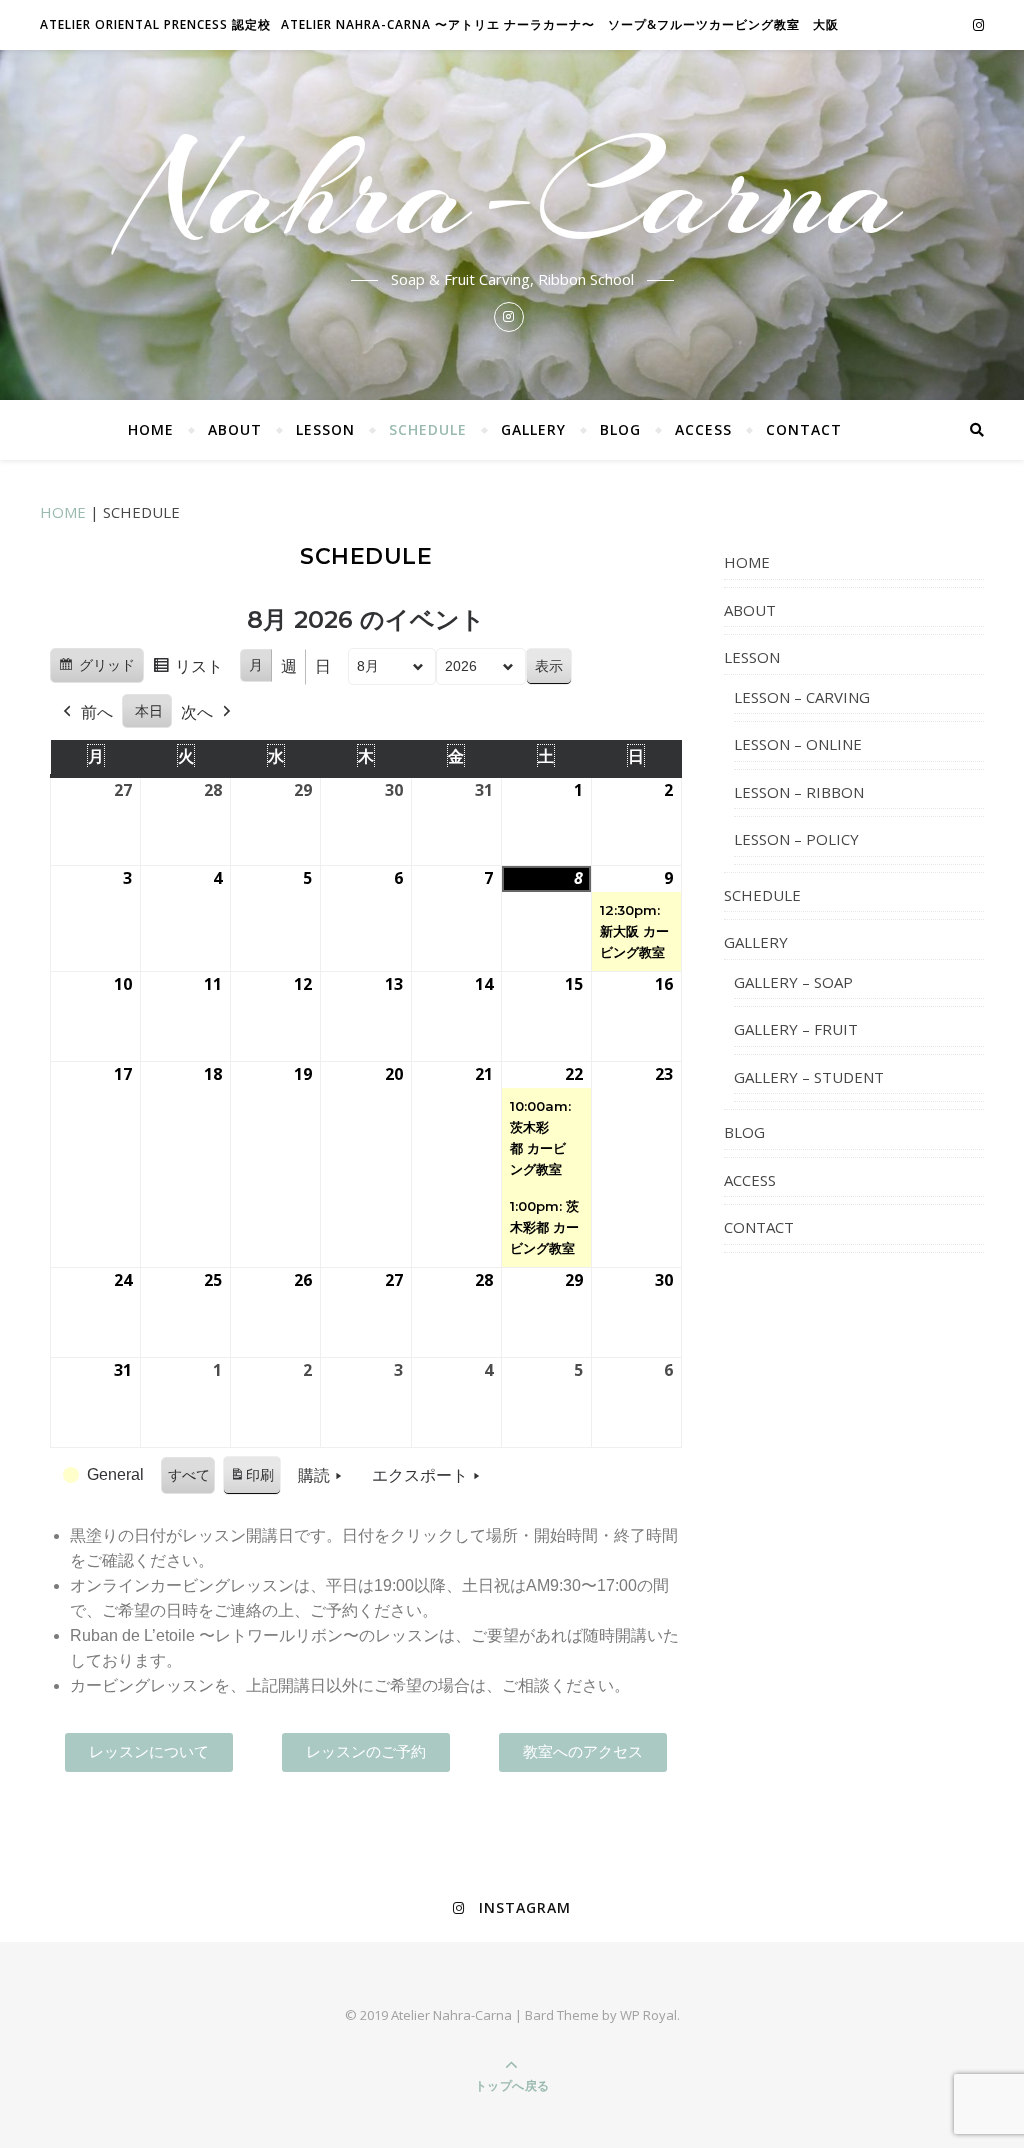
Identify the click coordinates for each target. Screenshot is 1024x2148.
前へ (97, 712)
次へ (197, 712)
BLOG (620, 429)
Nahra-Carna (512, 192)
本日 (149, 711)
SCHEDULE (428, 429)
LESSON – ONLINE (798, 744)
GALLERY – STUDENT (809, 1077)
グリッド (96, 670)
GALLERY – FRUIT (796, 1029)
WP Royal (648, 2015)
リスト (187, 672)
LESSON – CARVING (802, 697)
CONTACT (804, 429)
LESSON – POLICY (796, 839)
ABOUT (235, 429)
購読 (314, 1475)
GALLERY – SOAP (793, 982)
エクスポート (420, 1475)
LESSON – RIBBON (799, 792)
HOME (151, 429)
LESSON (325, 429)
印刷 (251, 1481)
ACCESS (703, 429)
